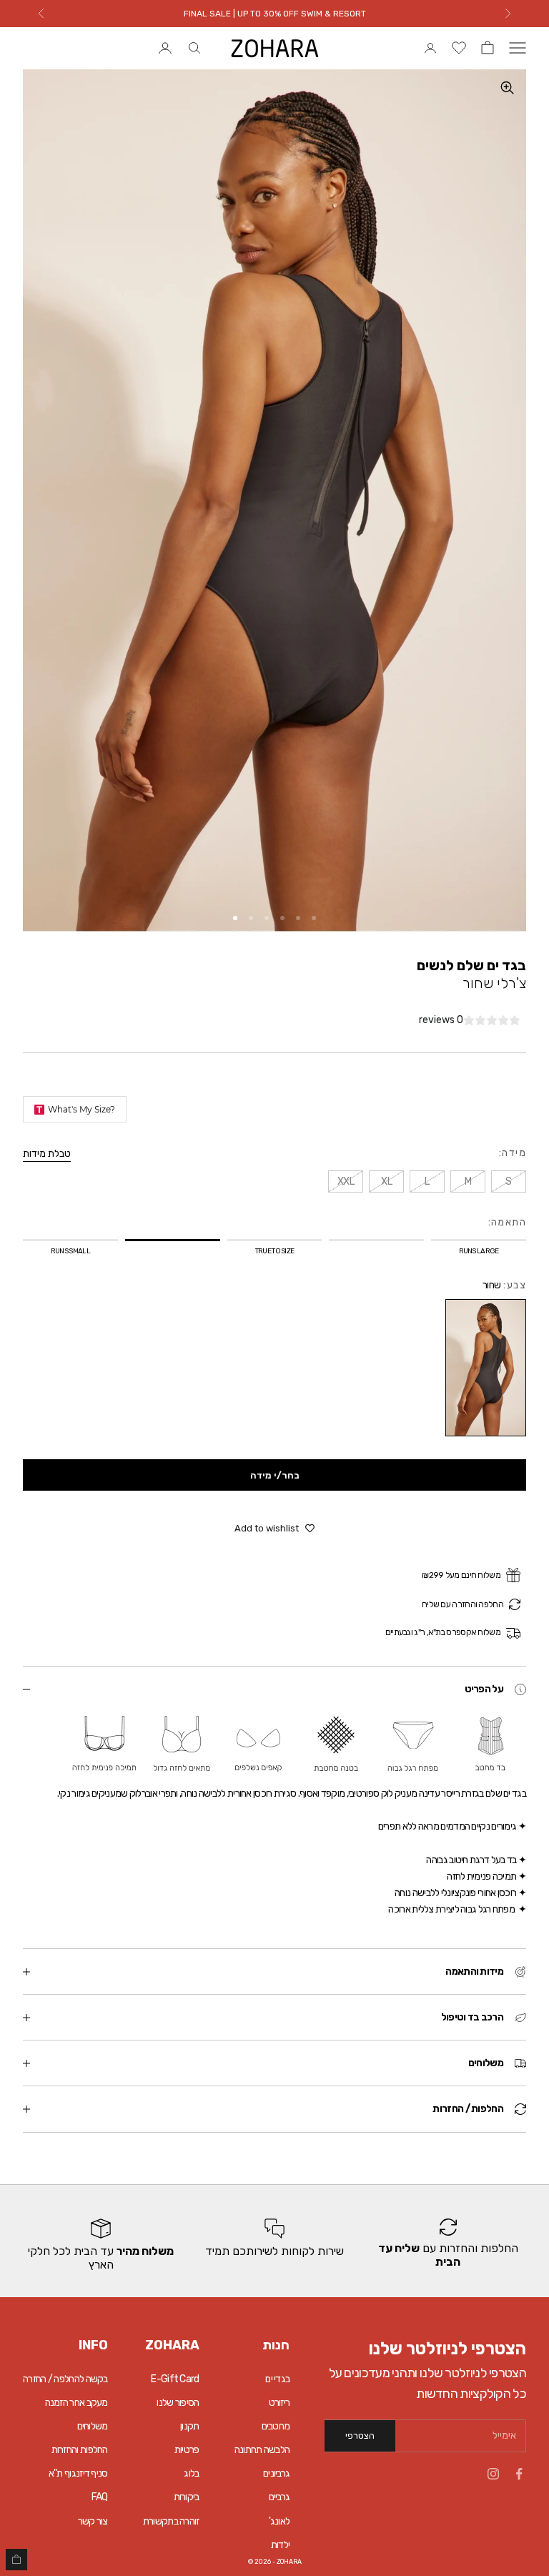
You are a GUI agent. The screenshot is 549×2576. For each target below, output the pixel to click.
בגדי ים (277, 2379)
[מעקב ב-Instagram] (493, 2474)
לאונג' (280, 2521)
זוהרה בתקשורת (171, 2521)
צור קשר (93, 2521)
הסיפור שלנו (178, 2403)
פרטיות (187, 2450)
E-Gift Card (175, 2379)
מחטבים (276, 2426)
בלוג (191, 2473)
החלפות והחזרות (80, 2450)
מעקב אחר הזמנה (76, 2403)
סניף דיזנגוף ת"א (78, 2473)
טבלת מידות (47, 1154)
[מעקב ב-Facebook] (519, 2474)
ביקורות (187, 2497)
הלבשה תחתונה (262, 2450)
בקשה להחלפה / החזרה (65, 2379)
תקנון (190, 2426)
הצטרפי (360, 2436)
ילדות (281, 2545)
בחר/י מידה (275, 1475)
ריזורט (280, 2403)
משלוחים (93, 2426)
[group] (448, 2245)
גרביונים (276, 2473)
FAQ (100, 2497)
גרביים (280, 2497)
